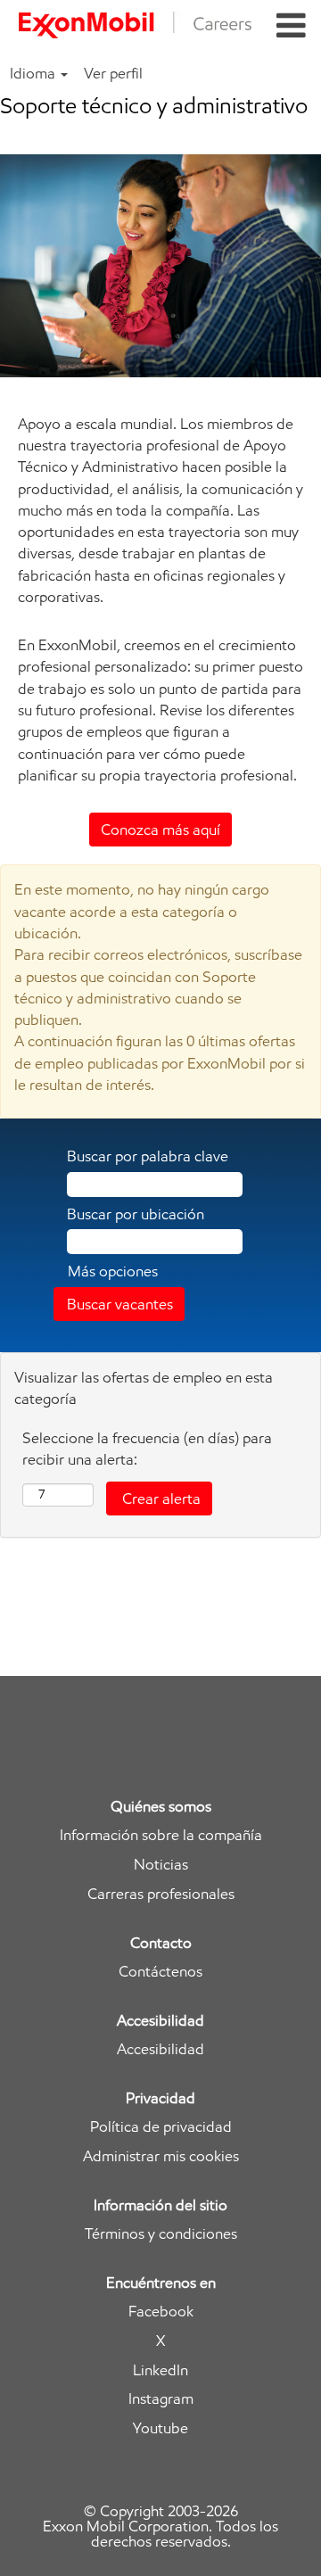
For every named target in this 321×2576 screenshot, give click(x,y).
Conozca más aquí (160, 830)
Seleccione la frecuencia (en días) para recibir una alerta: (147, 1449)
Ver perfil (113, 73)
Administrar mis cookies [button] (161, 2156)
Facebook (161, 2312)
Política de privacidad (161, 2127)
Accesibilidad (160, 2049)
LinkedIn (160, 2370)
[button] (291, 26)
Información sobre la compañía (161, 1835)
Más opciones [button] (113, 1271)
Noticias (161, 1865)
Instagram (161, 2399)
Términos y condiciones (161, 2234)
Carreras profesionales (161, 1894)
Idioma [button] (34, 73)
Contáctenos (160, 1972)
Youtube (160, 2428)
